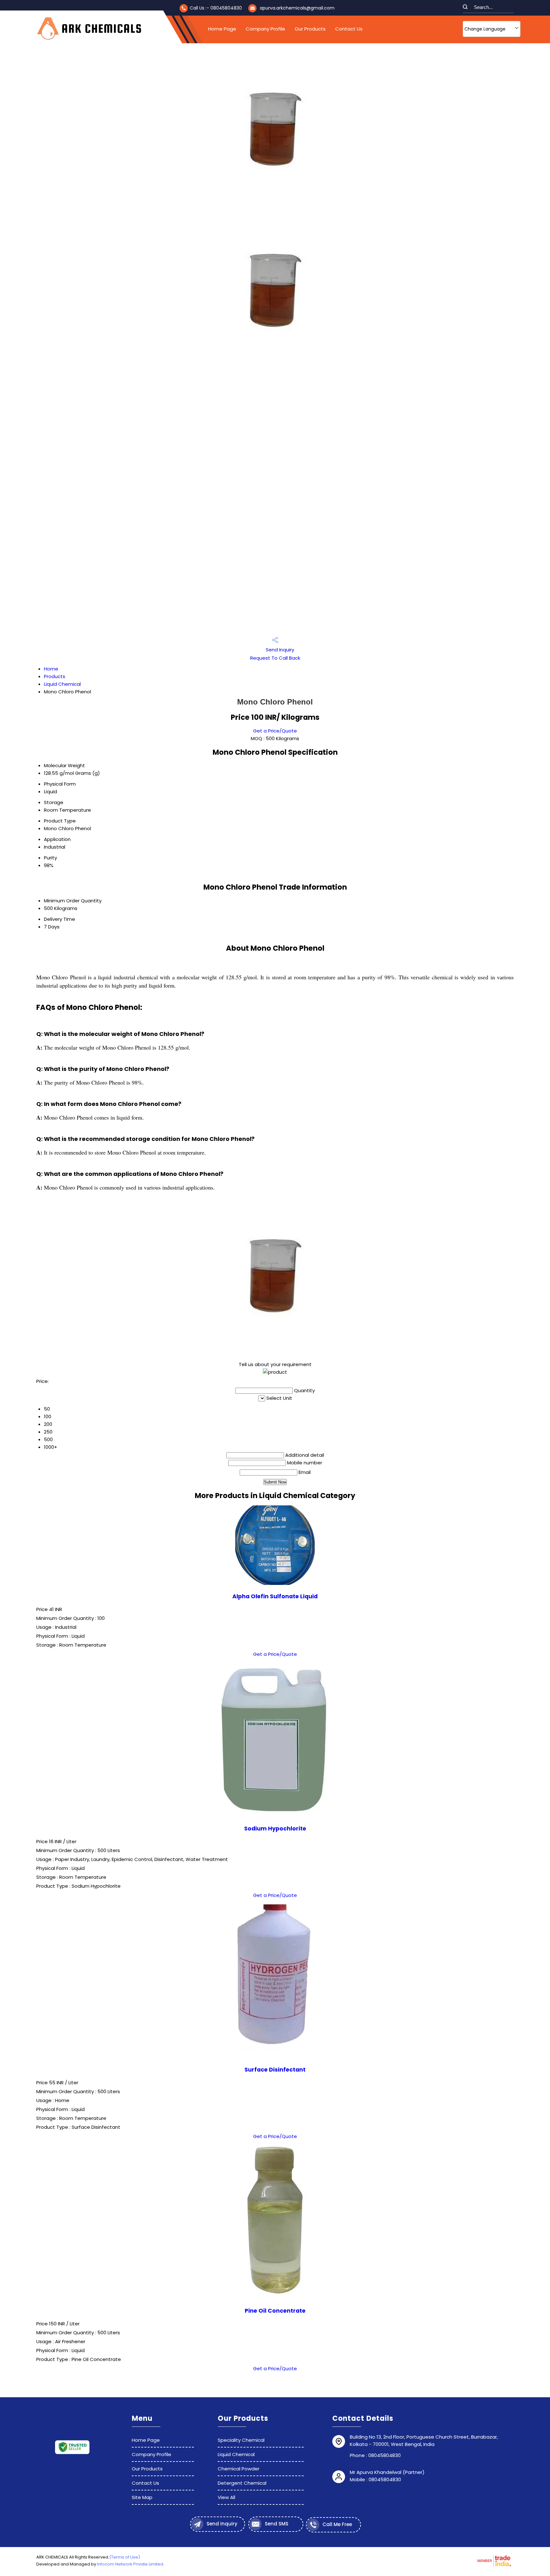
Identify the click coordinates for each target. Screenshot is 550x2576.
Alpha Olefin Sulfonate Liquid (275, 1596)
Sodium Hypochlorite (275, 1829)
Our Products (310, 29)
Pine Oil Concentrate (275, 2311)
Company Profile (265, 29)
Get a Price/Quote (275, 731)
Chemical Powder (239, 2469)
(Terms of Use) (125, 2557)
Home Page (222, 29)
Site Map (142, 2497)
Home (51, 669)
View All (226, 2497)
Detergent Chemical (242, 2483)
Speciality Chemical (241, 2440)
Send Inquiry (279, 650)
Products (55, 676)
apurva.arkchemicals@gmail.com (297, 8)
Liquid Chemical (62, 684)
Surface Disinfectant (275, 2070)
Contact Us (349, 29)
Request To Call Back (275, 658)
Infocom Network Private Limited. (131, 2564)
